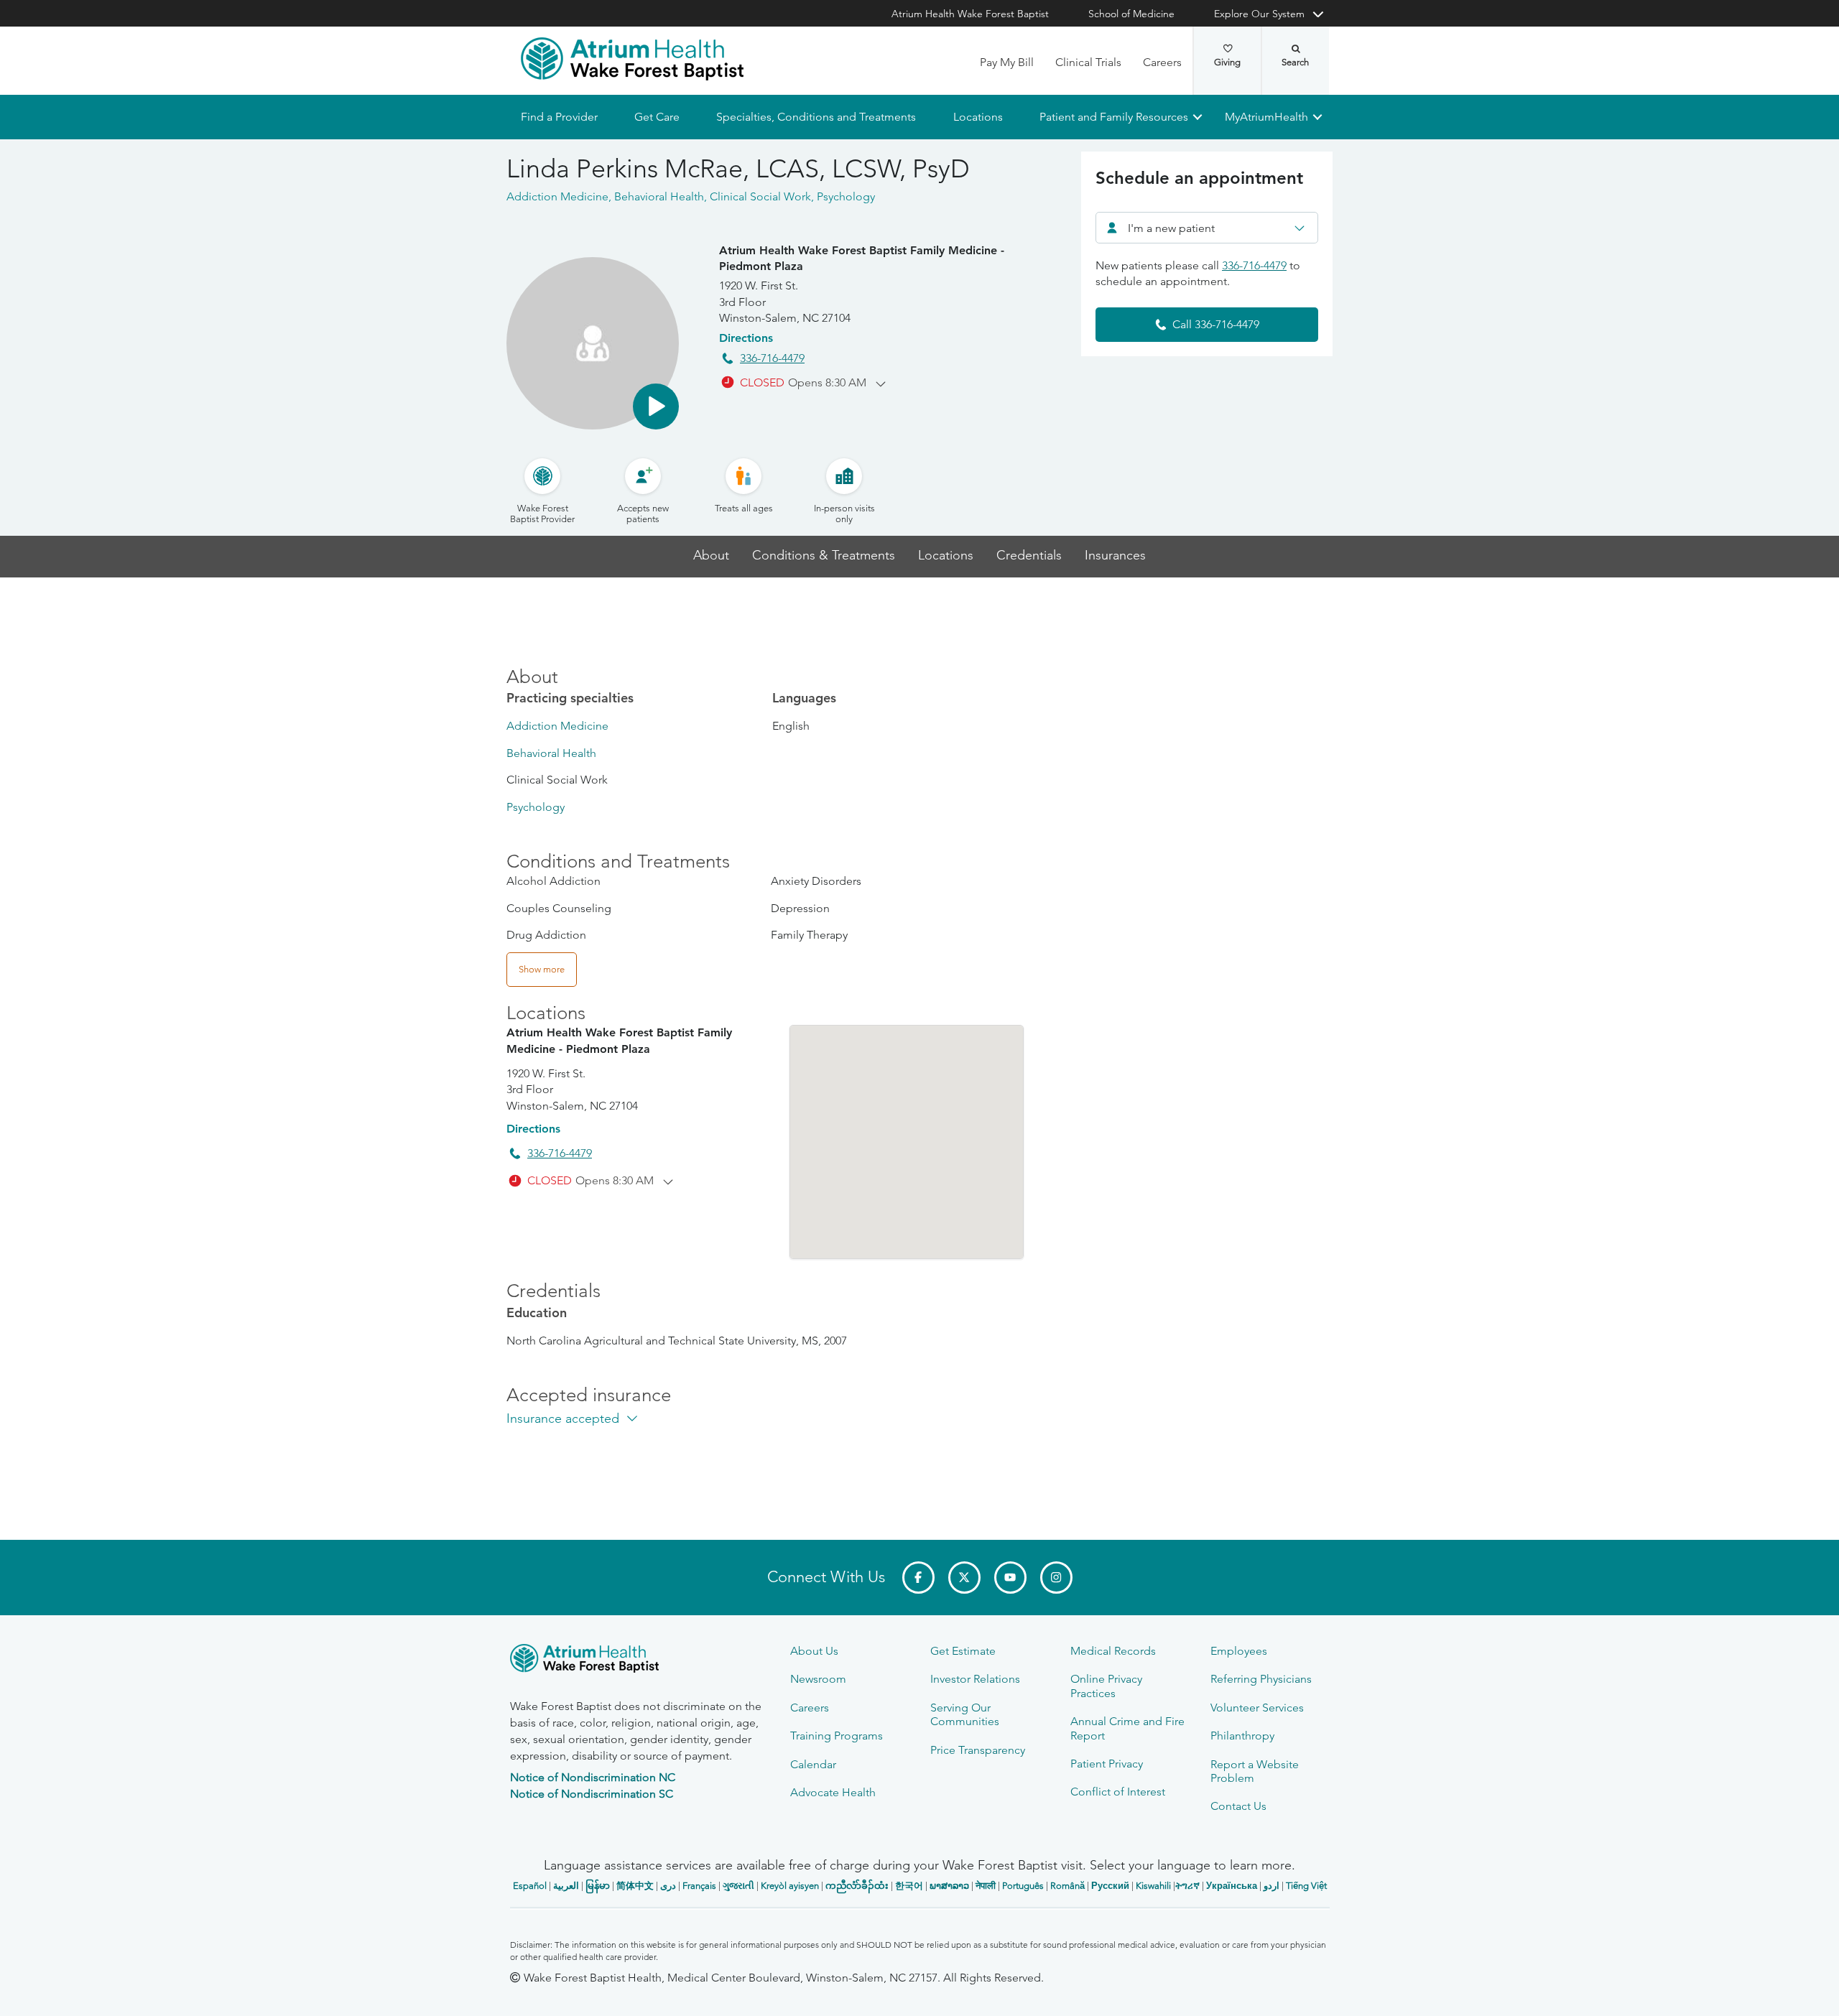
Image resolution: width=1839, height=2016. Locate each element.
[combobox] (1207, 228)
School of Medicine (1131, 14)
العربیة (566, 1886)
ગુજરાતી (738, 1886)
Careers (1162, 62)
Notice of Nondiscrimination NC (593, 1777)
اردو (1271, 1886)
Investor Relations (975, 1679)
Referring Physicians (1261, 1679)
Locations (977, 117)
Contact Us (1238, 1806)
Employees (1239, 1651)
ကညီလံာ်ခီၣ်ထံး (857, 1886)
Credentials (1029, 556)
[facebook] (918, 1578)
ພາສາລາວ (949, 1886)
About (711, 556)
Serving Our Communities (965, 1714)
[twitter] (964, 1578)
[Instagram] (1056, 1578)
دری (668, 1886)
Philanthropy (1242, 1736)
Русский (1110, 1886)
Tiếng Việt (1306, 1886)
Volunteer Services (1257, 1708)
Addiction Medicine (557, 726)
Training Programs (837, 1736)
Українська (1232, 1886)
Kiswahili (1153, 1886)
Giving (1227, 62)
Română (1067, 1886)
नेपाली (986, 1886)
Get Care (657, 117)
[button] (656, 407)
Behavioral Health (551, 753)
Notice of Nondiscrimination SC (592, 1794)
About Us (814, 1651)
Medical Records (1113, 1651)
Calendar (813, 1764)
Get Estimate (963, 1651)
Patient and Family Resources (1113, 117)
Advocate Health (833, 1792)
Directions (746, 338)
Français (699, 1886)
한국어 (909, 1886)
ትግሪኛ (1187, 1886)
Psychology (536, 807)
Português (1023, 1886)
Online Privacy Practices (1106, 1686)
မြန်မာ (598, 1886)
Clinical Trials (1088, 62)
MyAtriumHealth (1266, 117)
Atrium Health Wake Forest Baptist (970, 14)
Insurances (1115, 556)
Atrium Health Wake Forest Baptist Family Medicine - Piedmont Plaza (862, 258)
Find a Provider (559, 117)
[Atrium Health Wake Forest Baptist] (632, 59)
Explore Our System (1259, 14)
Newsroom (818, 1679)
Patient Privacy (1107, 1764)
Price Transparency (978, 1750)
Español (530, 1886)
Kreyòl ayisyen (790, 1886)
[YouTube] (1010, 1578)
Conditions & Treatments (824, 556)
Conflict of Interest (1118, 1792)
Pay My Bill (1007, 62)
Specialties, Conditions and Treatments (816, 117)
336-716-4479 (772, 358)
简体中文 (635, 1886)
